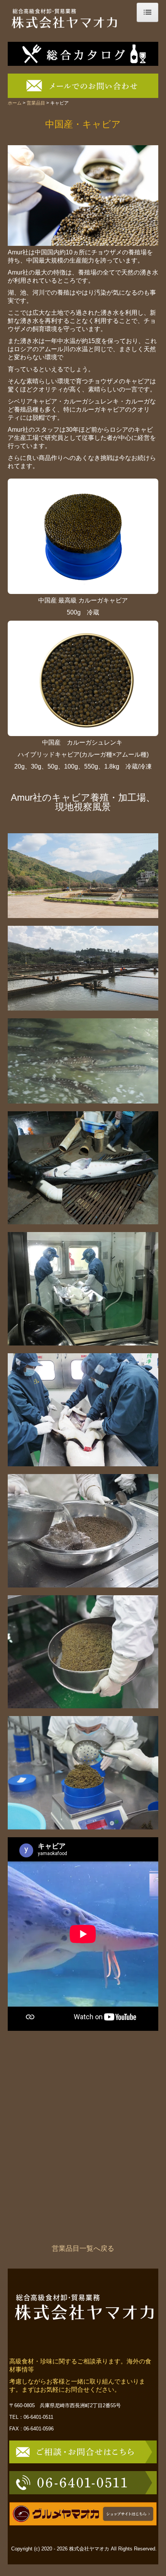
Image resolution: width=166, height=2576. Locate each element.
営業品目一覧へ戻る (83, 2248)
